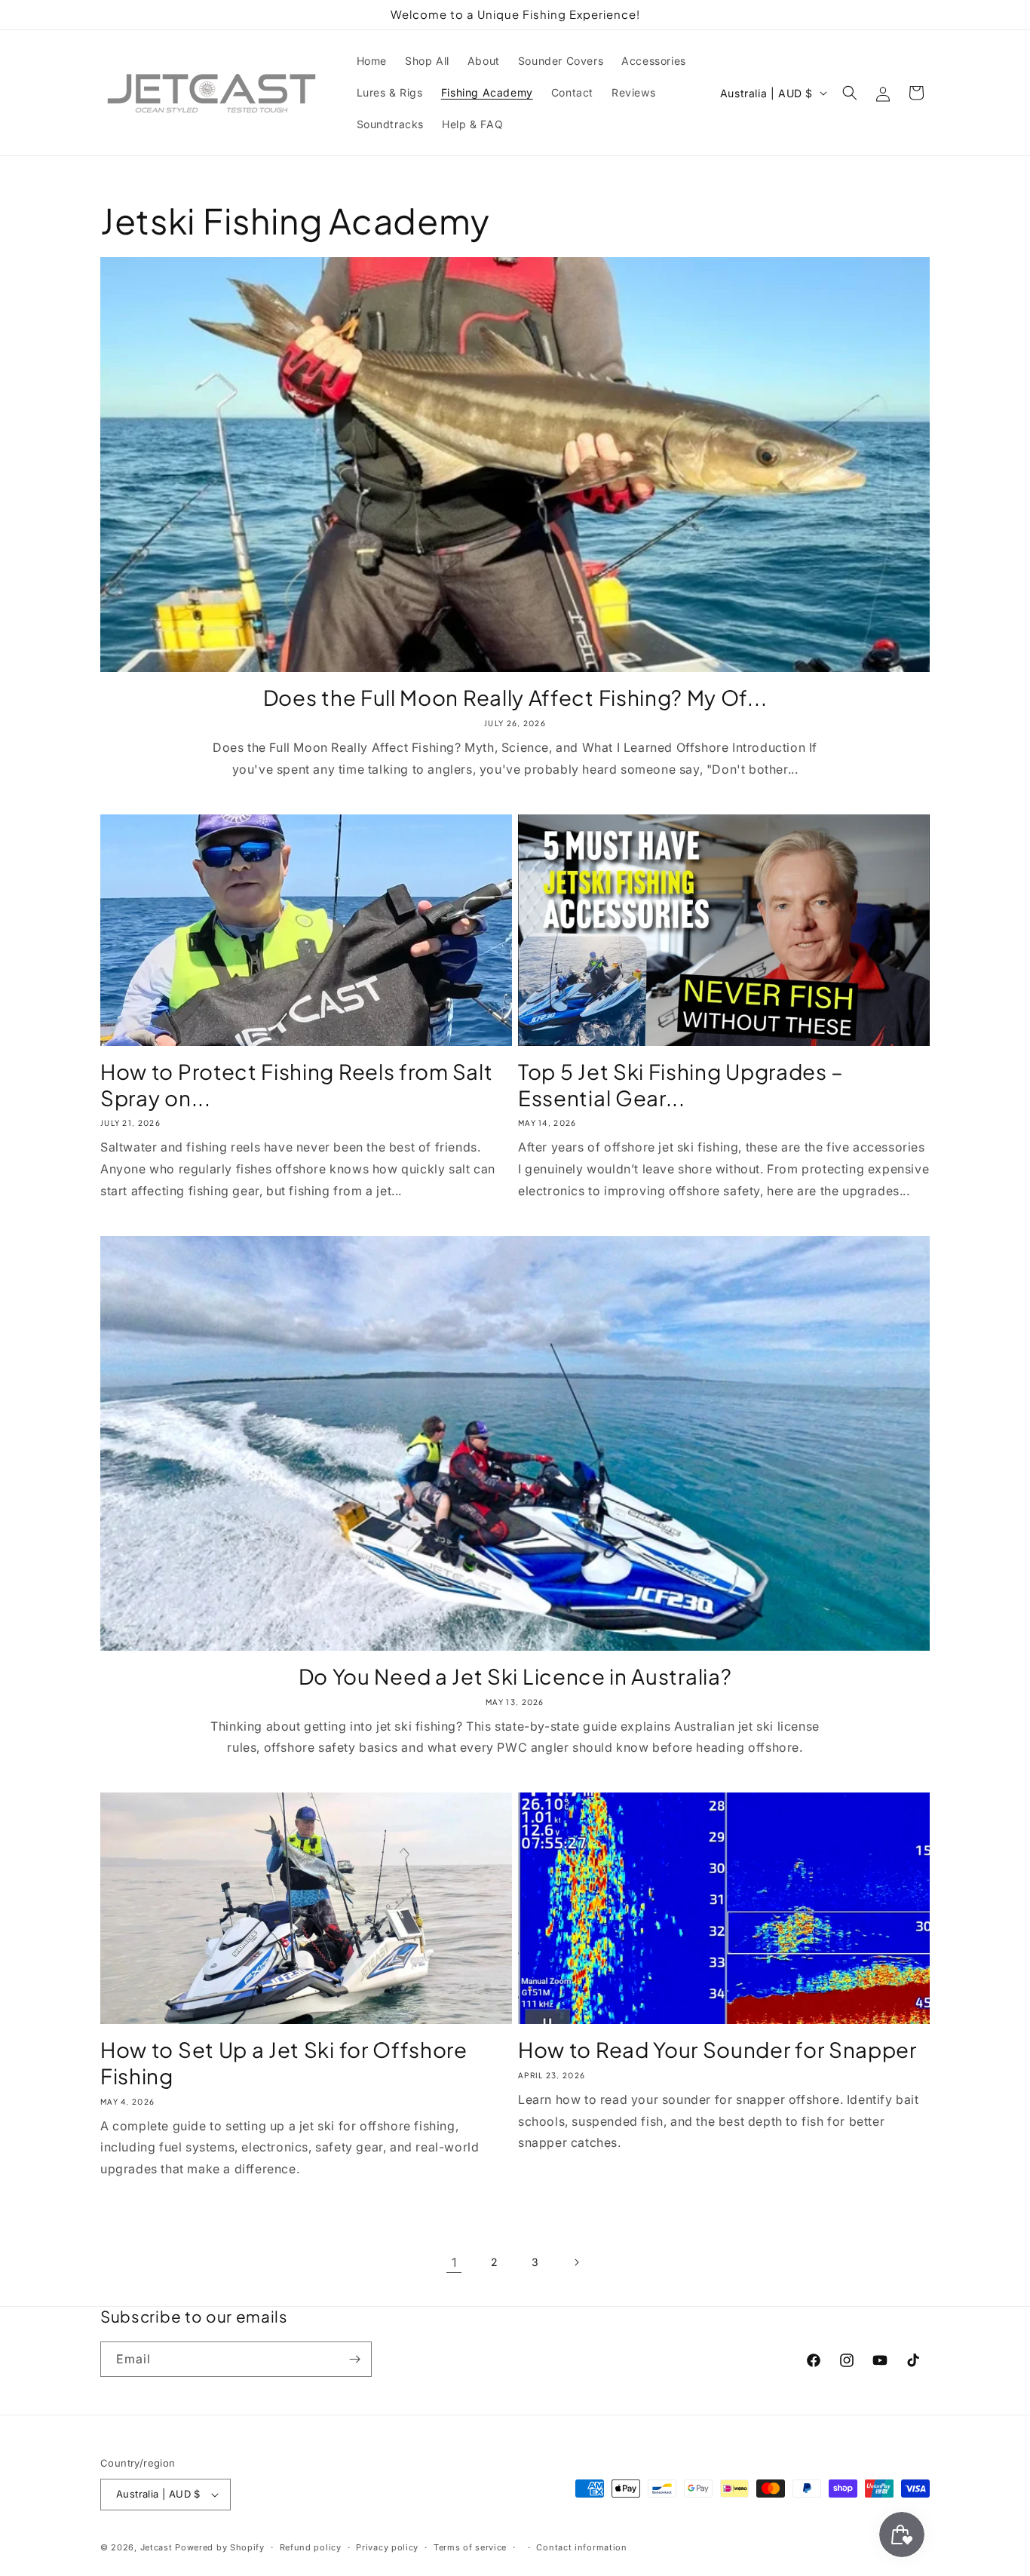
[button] (850, 93)
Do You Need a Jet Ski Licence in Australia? (515, 1676)
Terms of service (470, 2547)
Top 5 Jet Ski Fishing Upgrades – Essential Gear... (681, 1085)
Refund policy (311, 2547)
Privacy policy (387, 2547)
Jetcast (156, 2547)
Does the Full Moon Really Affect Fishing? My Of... (515, 698)
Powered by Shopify (220, 2547)
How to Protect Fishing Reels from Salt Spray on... (296, 1085)
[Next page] (576, 2262)
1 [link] (454, 2262)
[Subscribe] (354, 2359)
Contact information (581, 2547)
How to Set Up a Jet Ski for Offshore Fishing (284, 2063)
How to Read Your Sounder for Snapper (717, 2050)
